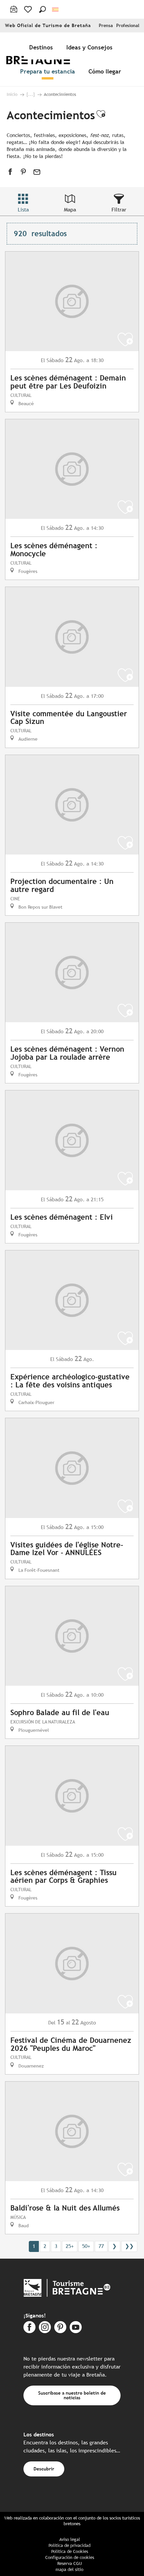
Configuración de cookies (70, 2557)
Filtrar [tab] (119, 210)
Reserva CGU (69, 2563)
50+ (86, 2246)
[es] (56, 10)
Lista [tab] (23, 210)
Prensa (106, 26)
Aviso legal (70, 2539)
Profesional (128, 26)
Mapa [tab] (70, 210)
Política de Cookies (70, 2551)
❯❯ (129, 2246)
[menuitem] (42, 47)
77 (101, 2246)
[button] (43, 9)
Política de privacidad (69, 2545)
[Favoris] (29, 9)
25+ (70, 2246)
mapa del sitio (69, 2569)
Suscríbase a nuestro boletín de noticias (72, 2395)
